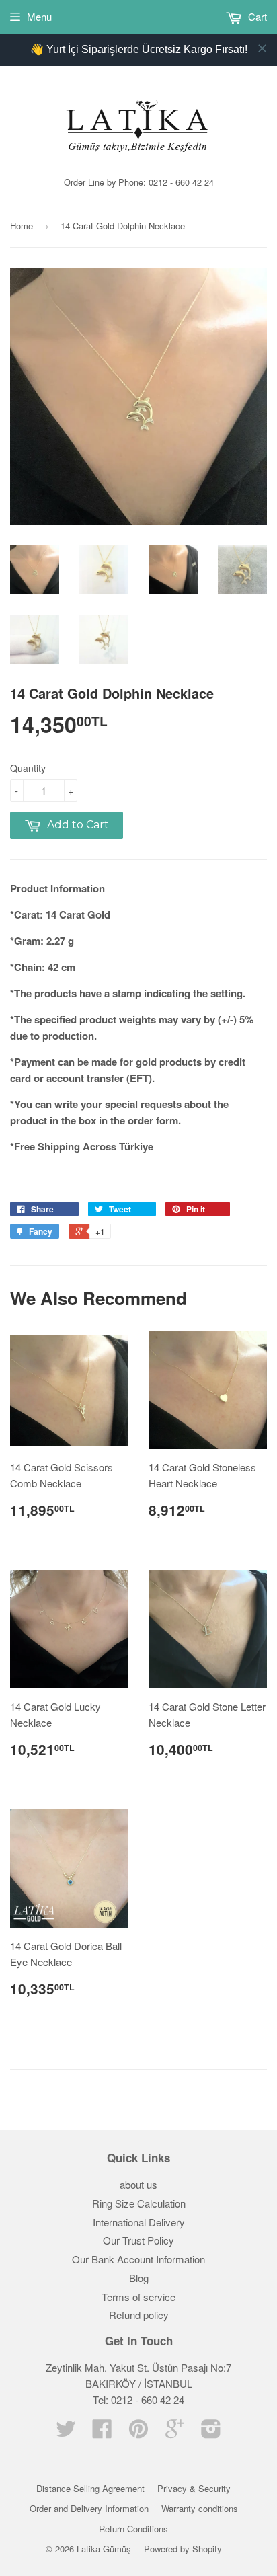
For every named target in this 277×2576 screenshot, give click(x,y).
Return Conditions (133, 2529)
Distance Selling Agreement (90, 2488)
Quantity (28, 768)
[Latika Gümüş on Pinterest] (138, 2432)
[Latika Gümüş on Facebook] (102, 2432)
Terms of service (138, 2297)
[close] (262, 48)
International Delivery (139, 2222)
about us (138, 2184)
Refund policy (139, 2315)
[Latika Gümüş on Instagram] (211, 2432)
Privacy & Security (194, 2488)
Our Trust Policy (138, 2240)
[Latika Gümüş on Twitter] (66, 2432)
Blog (139, 2278)
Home (22, 226)
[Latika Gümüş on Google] (175, 2432)
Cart (256, 16)
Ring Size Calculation (139, 2203)
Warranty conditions (200, 2508)
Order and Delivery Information (89, 2508)
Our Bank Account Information (138, 2259)
